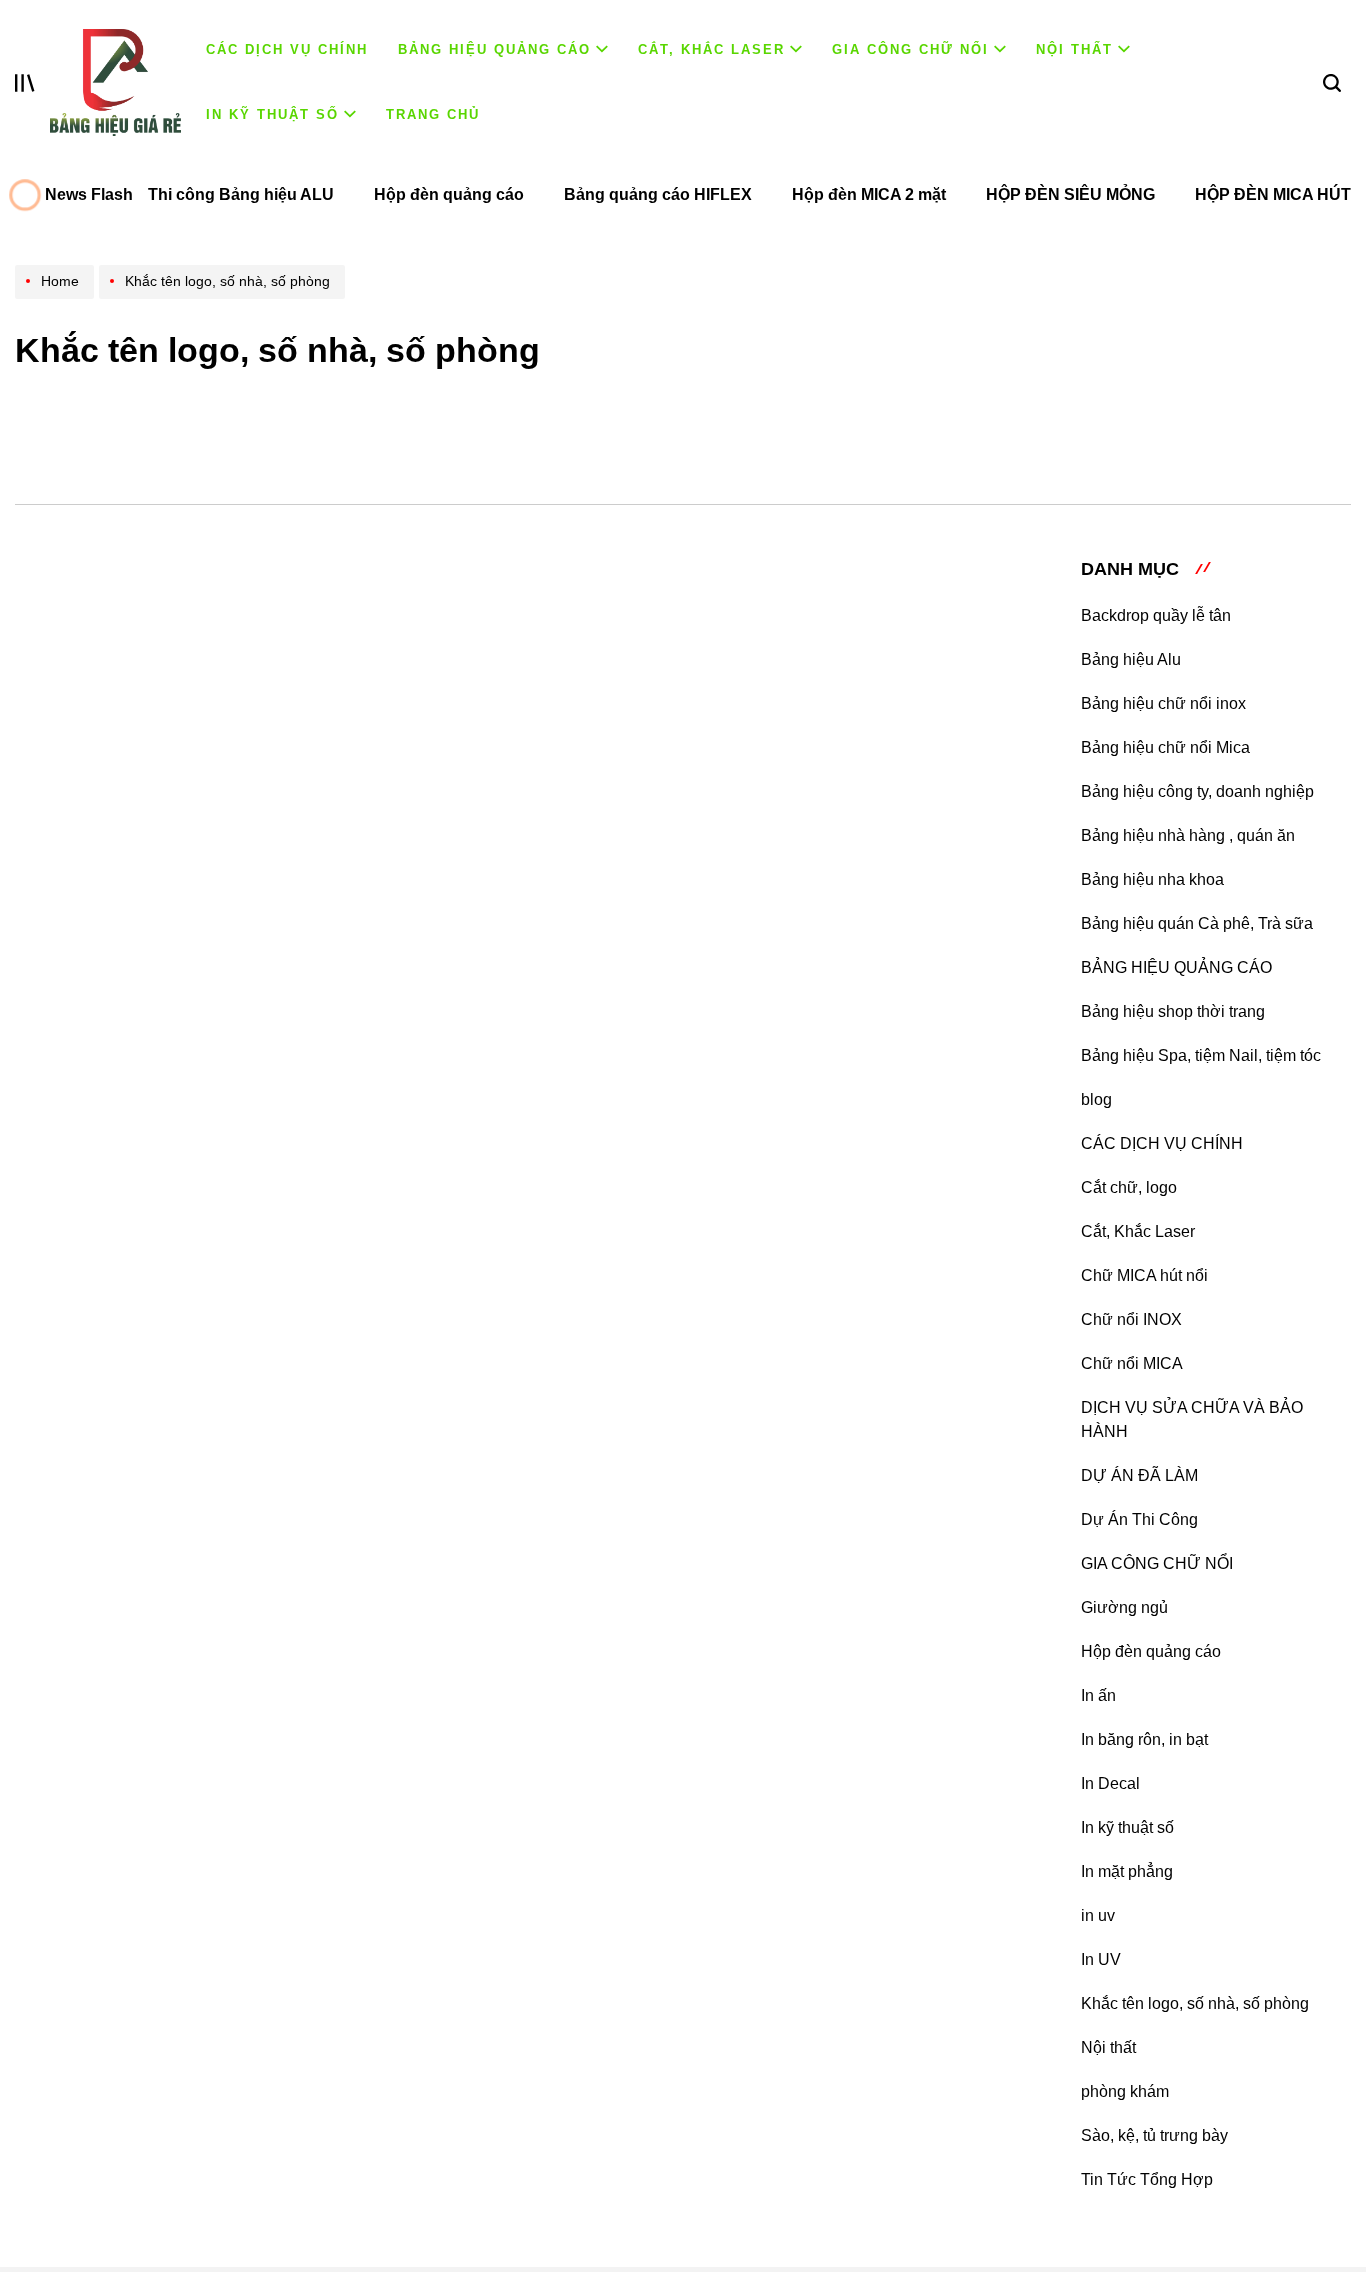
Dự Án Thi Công (1139, 1519)
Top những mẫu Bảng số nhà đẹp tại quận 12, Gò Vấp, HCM (735, 678)
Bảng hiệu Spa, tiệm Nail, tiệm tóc (1201, 1055)
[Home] (57, 298)
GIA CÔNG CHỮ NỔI (910, 49)
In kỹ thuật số (272, 114)
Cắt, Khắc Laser (711, 49)
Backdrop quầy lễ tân (1156, 615)
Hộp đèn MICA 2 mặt (869, 194)
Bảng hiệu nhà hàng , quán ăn (1188, 835)
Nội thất (1074, 49)
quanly (650, 735)
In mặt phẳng (1127, 1871)
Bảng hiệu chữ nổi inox (1163, 703)
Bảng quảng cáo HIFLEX (658, 194)
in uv (1098, 1915)
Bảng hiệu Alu (1131, 659)
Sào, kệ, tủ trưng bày (1154, 2135)
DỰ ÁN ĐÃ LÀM (1139, 1475)
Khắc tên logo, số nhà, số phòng (1195, 2003)
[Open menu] (25, 83)
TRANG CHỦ (433, 114)
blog (1096, 1099)
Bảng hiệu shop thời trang (1173, 1011)
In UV (1101, 1959)
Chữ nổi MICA (1132, 1363)
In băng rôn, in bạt (1144, 1739)
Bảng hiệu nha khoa (1152, 879)
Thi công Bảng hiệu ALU (241, 194)
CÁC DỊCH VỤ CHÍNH (287, 49)
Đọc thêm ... (531, 885)
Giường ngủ (1124, 1607)
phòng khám (1125, 2091)
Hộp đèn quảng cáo (449, 194)
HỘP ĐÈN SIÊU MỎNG (1070, 194)
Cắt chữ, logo (1129, 1187)
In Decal (1110, 1783)
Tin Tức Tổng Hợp (1147, 2179)
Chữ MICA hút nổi (1144, 1275)
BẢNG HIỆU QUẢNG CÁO (494, 49)
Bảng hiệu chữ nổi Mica (1165, 747)
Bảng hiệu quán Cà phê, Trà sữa (1197, 923)
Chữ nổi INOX (1131, 1319)
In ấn (1098, 1695)
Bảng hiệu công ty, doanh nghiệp (1197, 791)
